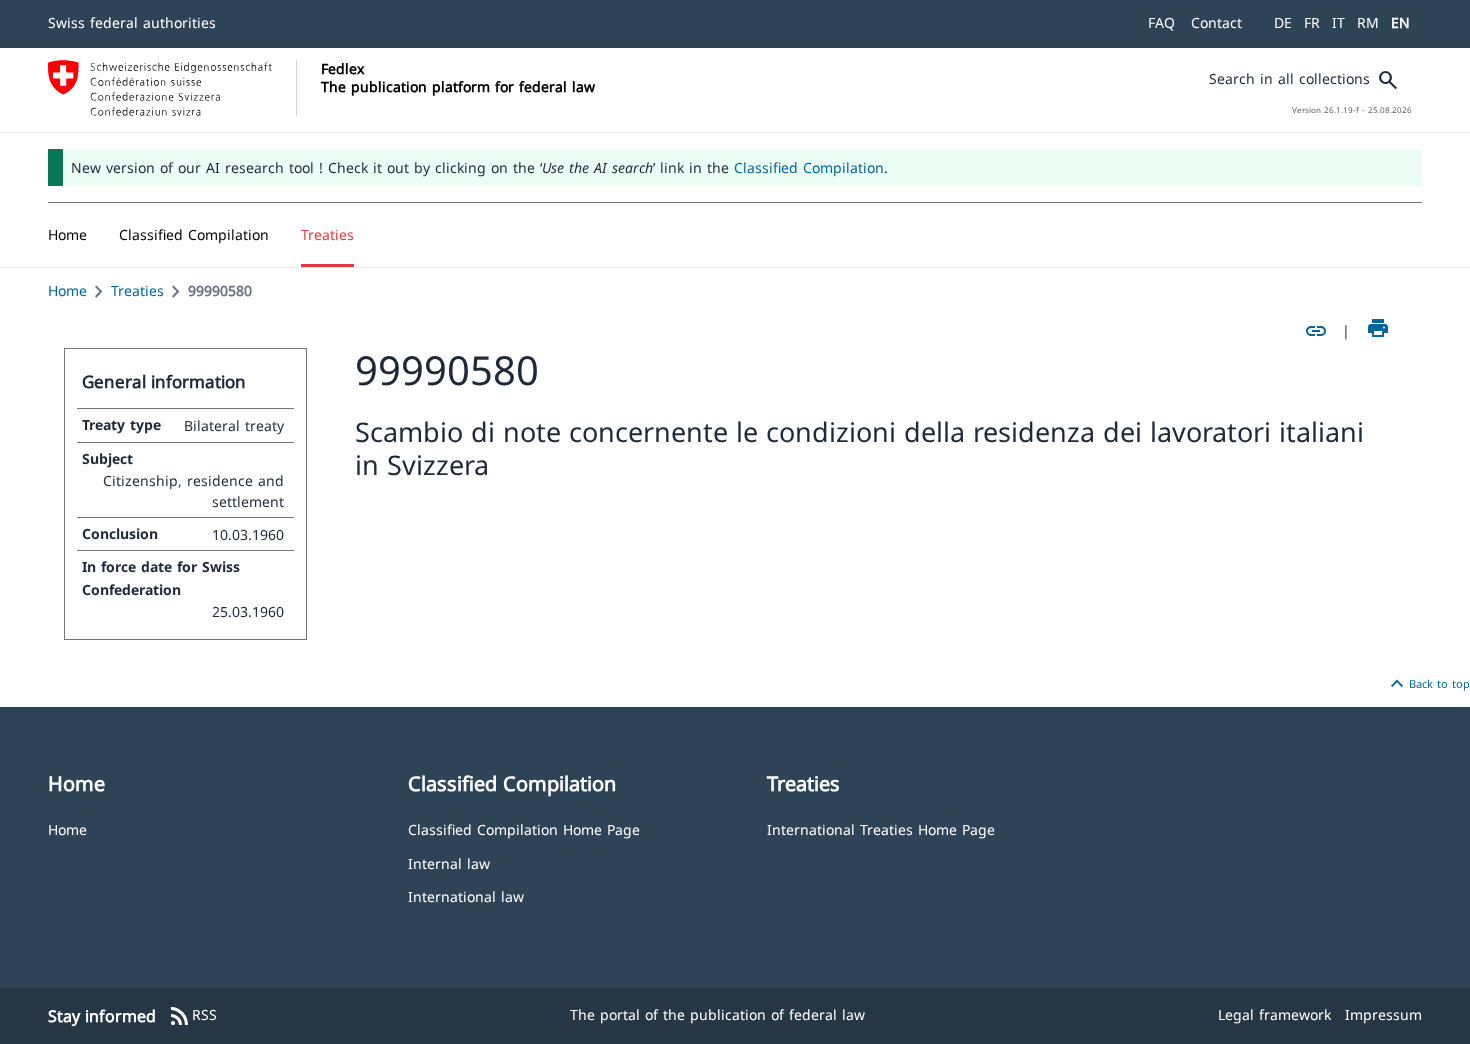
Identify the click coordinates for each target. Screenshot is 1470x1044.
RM (1368, 22)
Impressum (1383, 1014)
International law (466, 895)
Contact (1216, 22)
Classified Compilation (809, 167)
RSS (192, 1016)
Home (67, 290)
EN (1400, 22)
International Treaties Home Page (881, 828)
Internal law (449, 862)
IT (1338, 22)
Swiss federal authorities (132, 22)
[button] (194, 235)
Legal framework (1274, 1014)
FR (1312, 22)
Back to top (1427, 684)
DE (1283, 22)
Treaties (137, 290)
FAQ (1161, 22)
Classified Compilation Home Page (524, 828)
